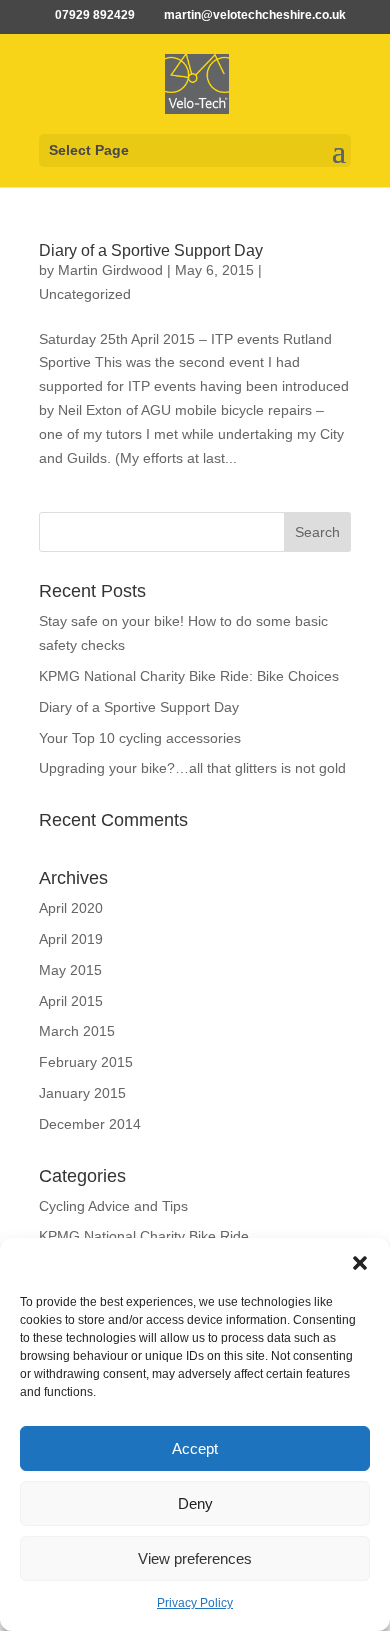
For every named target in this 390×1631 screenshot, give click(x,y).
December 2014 (90, 1124)
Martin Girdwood (110, 270)
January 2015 (82, 1093)
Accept (195, 1448)
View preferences (195, 1558)
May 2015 (70, 970)
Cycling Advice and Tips (113, 1206)
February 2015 (86, 1062)
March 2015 (77, 1031)
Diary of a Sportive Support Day (151, 250)
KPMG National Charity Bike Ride (144, 1236)
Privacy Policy (195, 1603)
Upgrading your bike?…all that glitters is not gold (192, 768)
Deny (195, 1503)
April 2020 (71, 908)
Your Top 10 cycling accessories (140, 738)
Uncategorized (85, 294)
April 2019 (71, 939)
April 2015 (71, 1001)
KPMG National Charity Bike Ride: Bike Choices (189, 676)
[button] (360, 1263)
